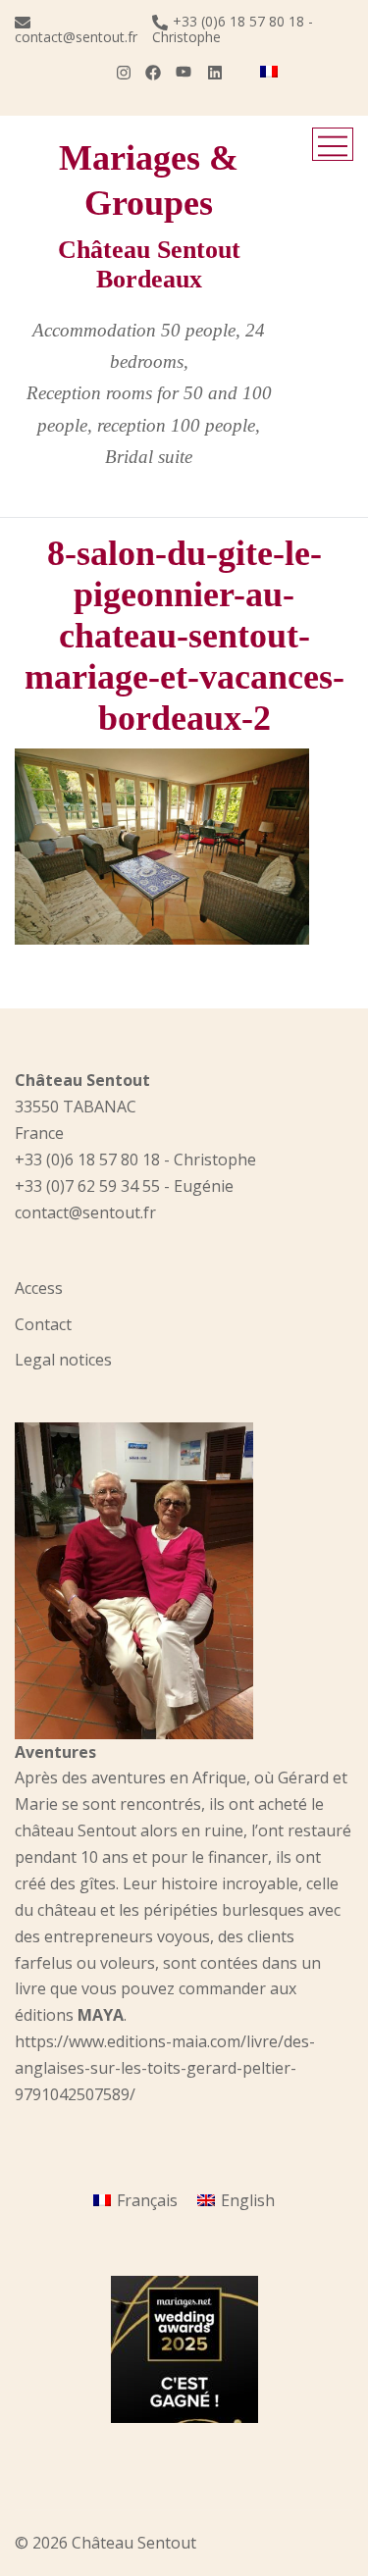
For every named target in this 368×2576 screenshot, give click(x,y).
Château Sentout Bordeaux (149, 264)
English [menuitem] (248, 2200)
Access (39, 1288)
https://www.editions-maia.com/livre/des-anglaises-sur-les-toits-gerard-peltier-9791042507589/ (165, 2068)
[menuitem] (269, 72)
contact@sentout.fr (76, 36)
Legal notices (63, 1360)
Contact (43, 1324)
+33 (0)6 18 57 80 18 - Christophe (233, 29)
